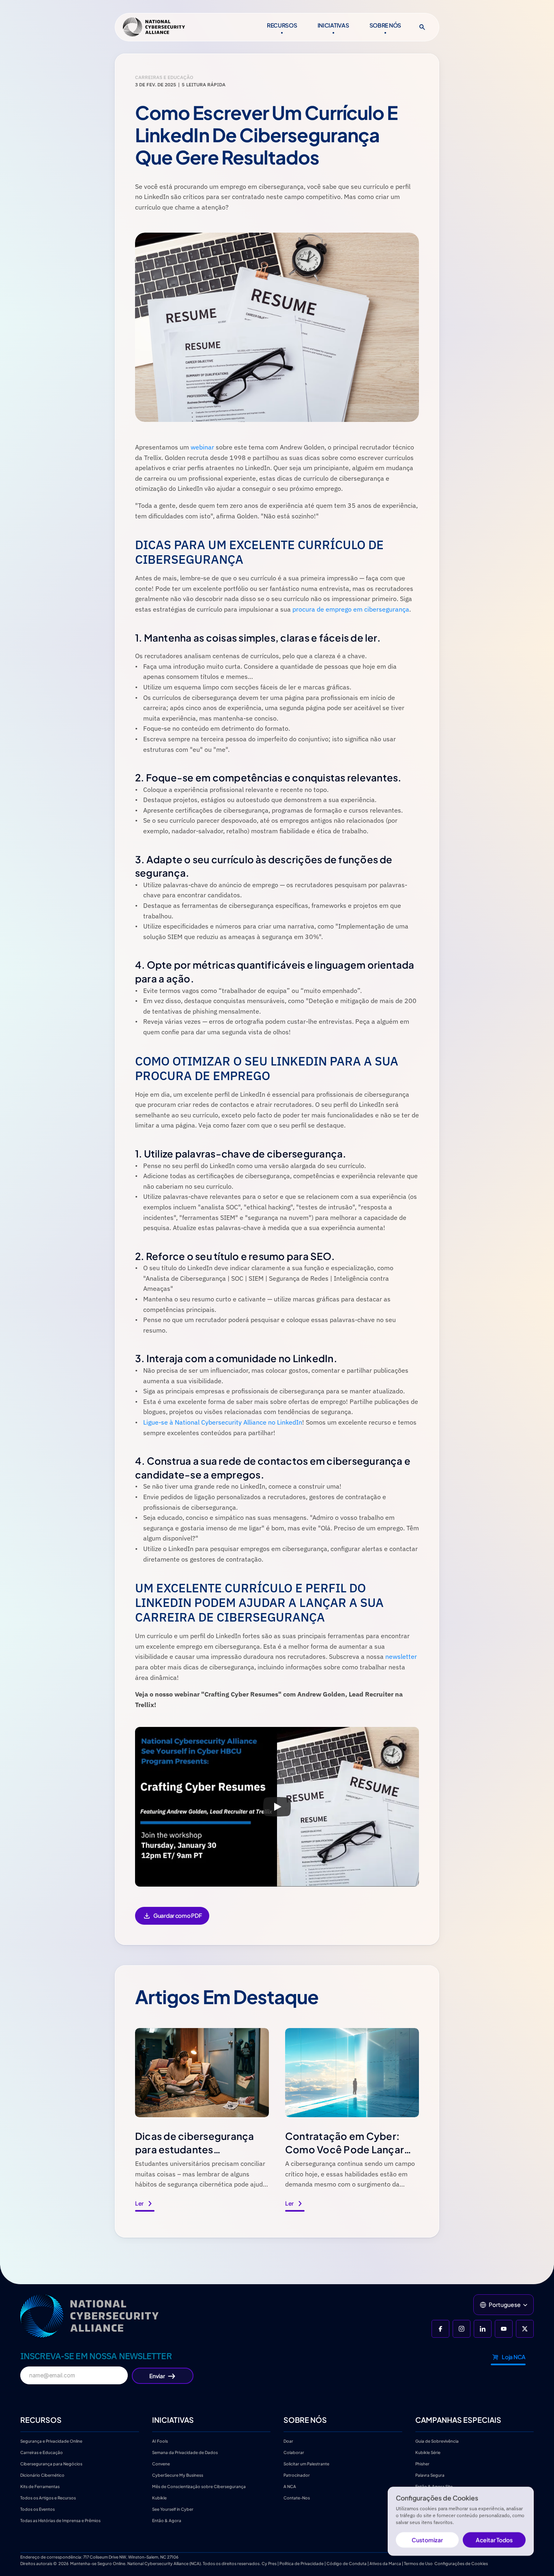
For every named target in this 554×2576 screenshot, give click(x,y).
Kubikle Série (428, 2452)
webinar (202, 447)
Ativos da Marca (385, 2563)
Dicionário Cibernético (42, 2475)
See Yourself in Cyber (173, 2509)
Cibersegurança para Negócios (51, 2464)
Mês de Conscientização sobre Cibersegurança (199, 2486)
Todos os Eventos (38, 2509)
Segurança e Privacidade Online (51, 2441)
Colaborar (294, 2452)
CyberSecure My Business (178, 2475)
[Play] (277, 1807)
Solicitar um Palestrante (306, 2464)
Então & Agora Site (434, 2486)
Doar (288, 2441)
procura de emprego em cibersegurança (351, 609)
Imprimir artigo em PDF (172, 1921)
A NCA (290, 2486)
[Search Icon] (422, 27)
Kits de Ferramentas (40, 2486)
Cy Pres (269, 2563)
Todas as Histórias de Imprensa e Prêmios (60, 2520)
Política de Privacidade (302, 2563)
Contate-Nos (297, 2498)
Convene (161, 2464)
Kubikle (159, 2498)
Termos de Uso (418, 2563)
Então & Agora (167, 2520)
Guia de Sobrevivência (437, 2441)
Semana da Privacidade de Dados (185, 2452)
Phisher (422, 2464)
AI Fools (160, 2441)
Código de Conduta (347, 2563)
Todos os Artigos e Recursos (48, 2498)
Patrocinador (297, 2475)
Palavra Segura (430, 2475)
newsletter (401, 1656)
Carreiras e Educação (42, 2452)
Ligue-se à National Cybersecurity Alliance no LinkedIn (223, 1422)
